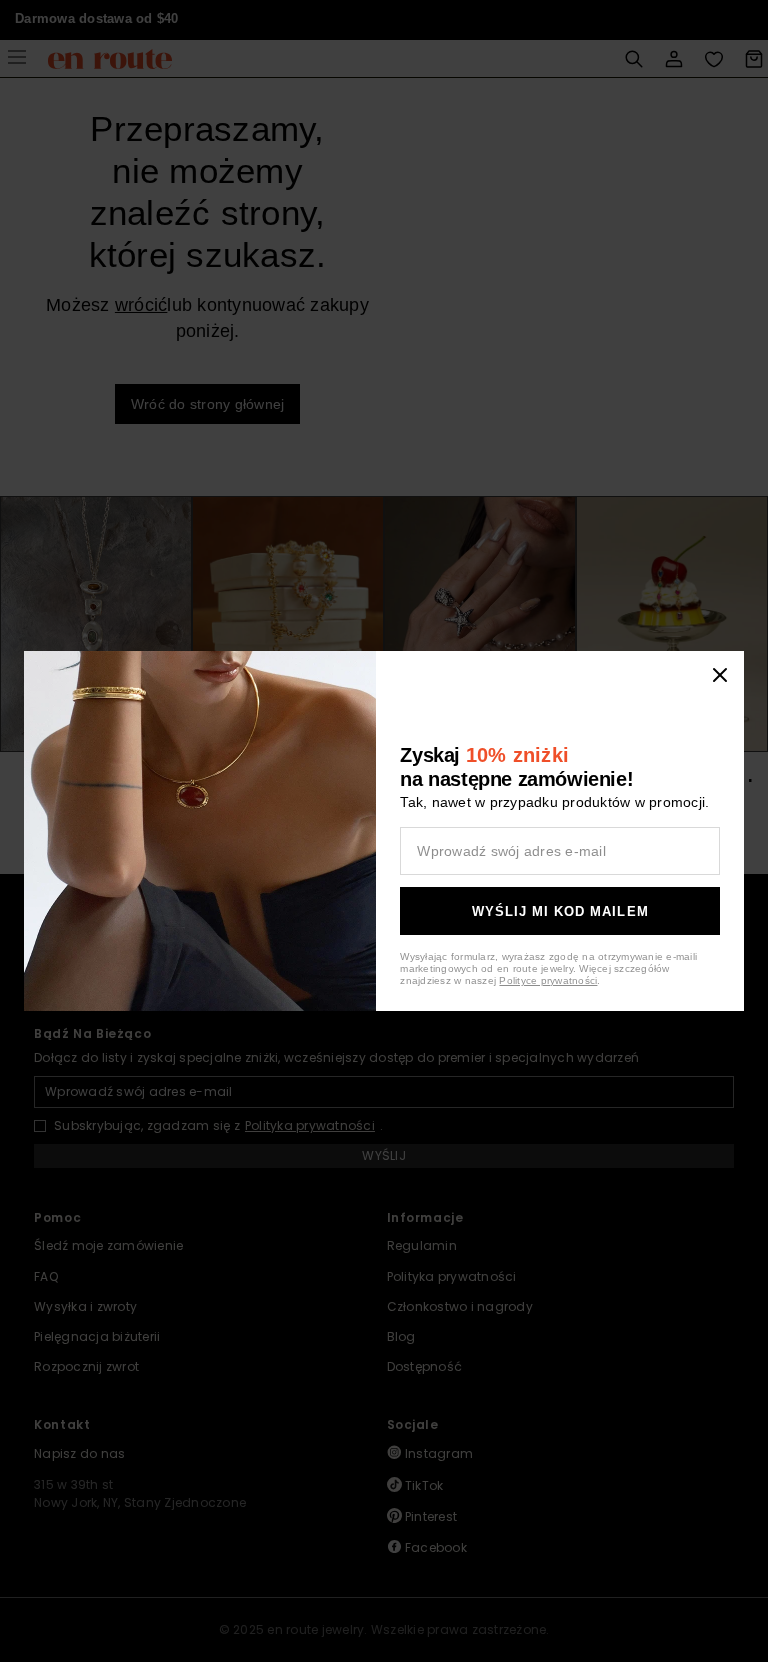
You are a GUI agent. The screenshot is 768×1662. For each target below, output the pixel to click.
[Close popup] (720, 675)
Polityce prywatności (548, 980)
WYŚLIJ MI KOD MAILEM (560, 911)
